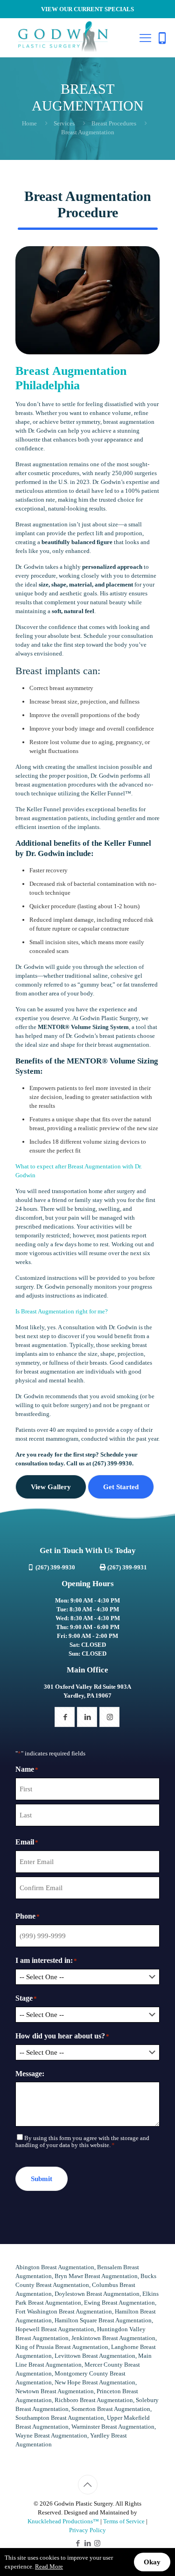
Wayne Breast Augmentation (51, 2435)
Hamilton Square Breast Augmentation (103, 2320)
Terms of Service (124, 2521)
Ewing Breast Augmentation (119, 2303)
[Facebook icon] (78, 2543)
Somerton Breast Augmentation (111, 2409)
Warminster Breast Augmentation (113, 2427)
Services (64, 123)
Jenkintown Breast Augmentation (113, 2338)
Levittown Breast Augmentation (95, 2356)
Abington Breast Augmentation (55, 2267)
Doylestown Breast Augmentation (97, 2294)
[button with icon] (65, 1717)
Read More (49, 2566)
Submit (42, 2179)
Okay (152, 2562)
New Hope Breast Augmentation (95, 2382)
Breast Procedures (114, 123)
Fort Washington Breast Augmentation (64, 2311)
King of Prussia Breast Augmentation (62, 2347)
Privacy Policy (87, 2530)
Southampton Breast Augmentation (60, 2418)
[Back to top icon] (88, 2485)
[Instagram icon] (97, 2543)
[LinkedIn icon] (87, 2543)
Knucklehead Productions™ (63, 2521)
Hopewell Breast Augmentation (55, 2329)
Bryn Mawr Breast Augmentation (96, 2276)
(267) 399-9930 (112, 1463)
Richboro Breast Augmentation (94, 2400)
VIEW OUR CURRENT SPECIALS (87, 9)
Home (29, 123)
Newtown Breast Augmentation (55, 2391)
